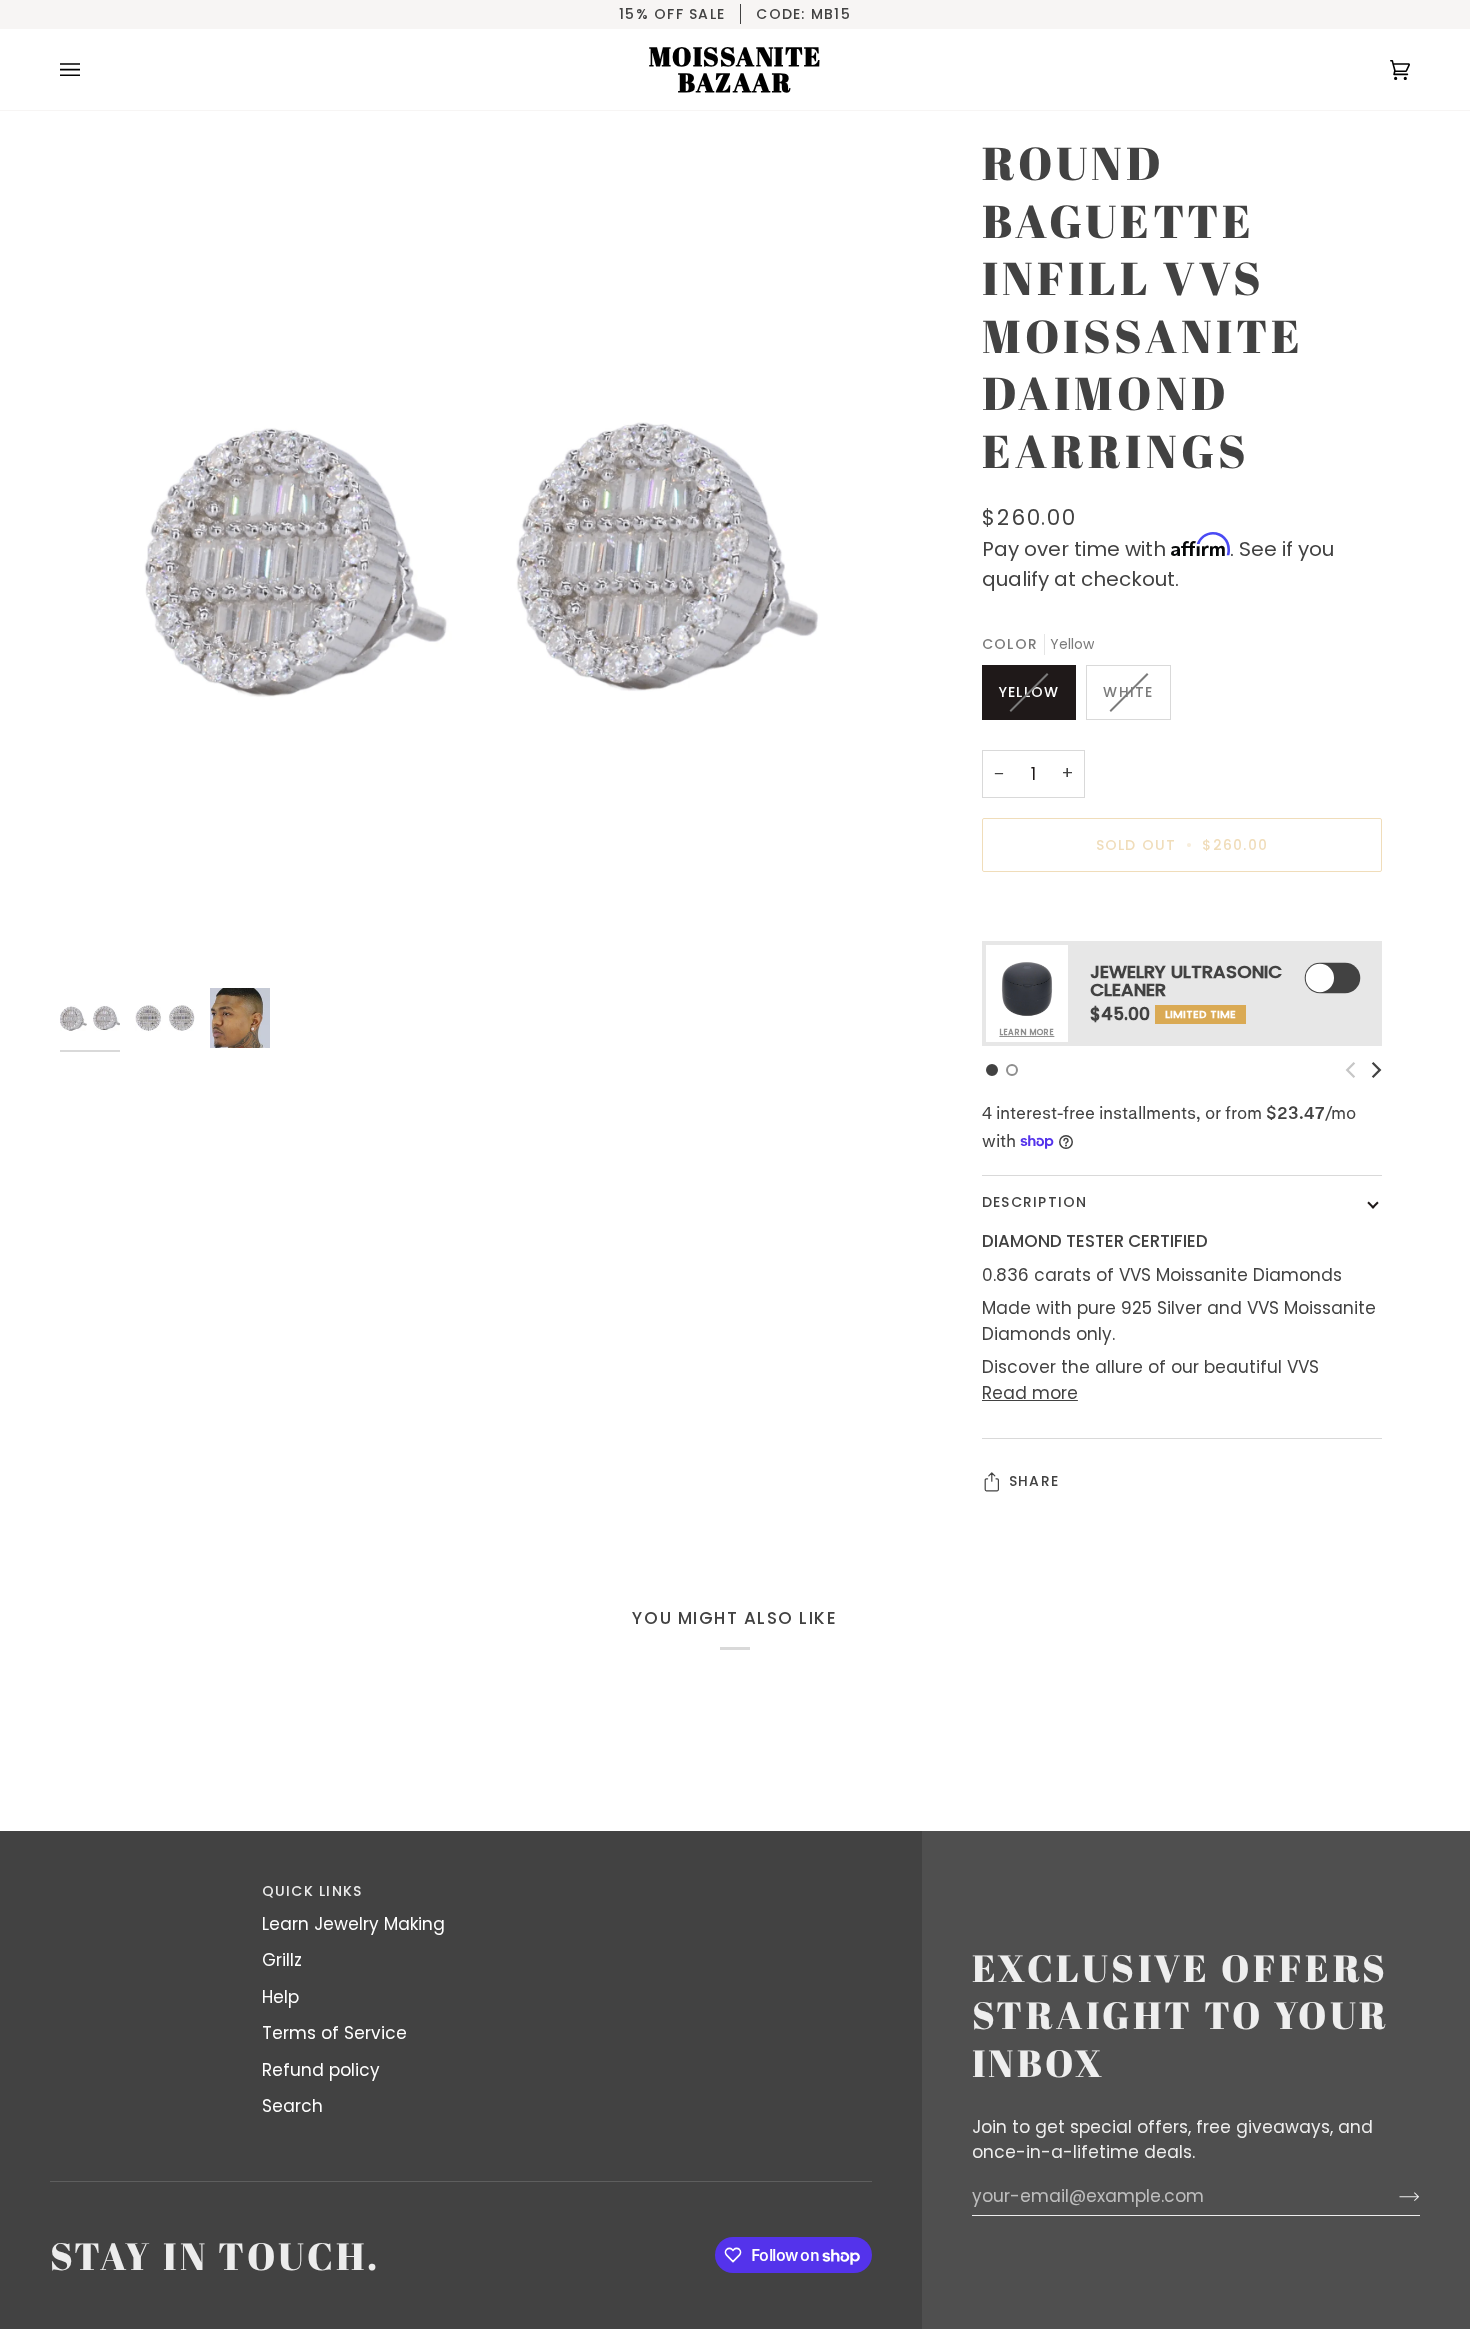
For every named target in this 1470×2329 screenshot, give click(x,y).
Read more (1030, 1393)
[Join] (1393, 2196)
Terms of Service (334, 2033)
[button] (992, 1070)
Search (292, 2106)
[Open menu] (90, 69)
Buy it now (1182, 914)
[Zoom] (482, 556)
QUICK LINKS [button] (312, 1891)
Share (1034, 1481)
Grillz (282, 1960)
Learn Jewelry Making (353, 1924)
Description (1035, 1202)
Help (280, 1997)
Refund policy (321, 2070)
